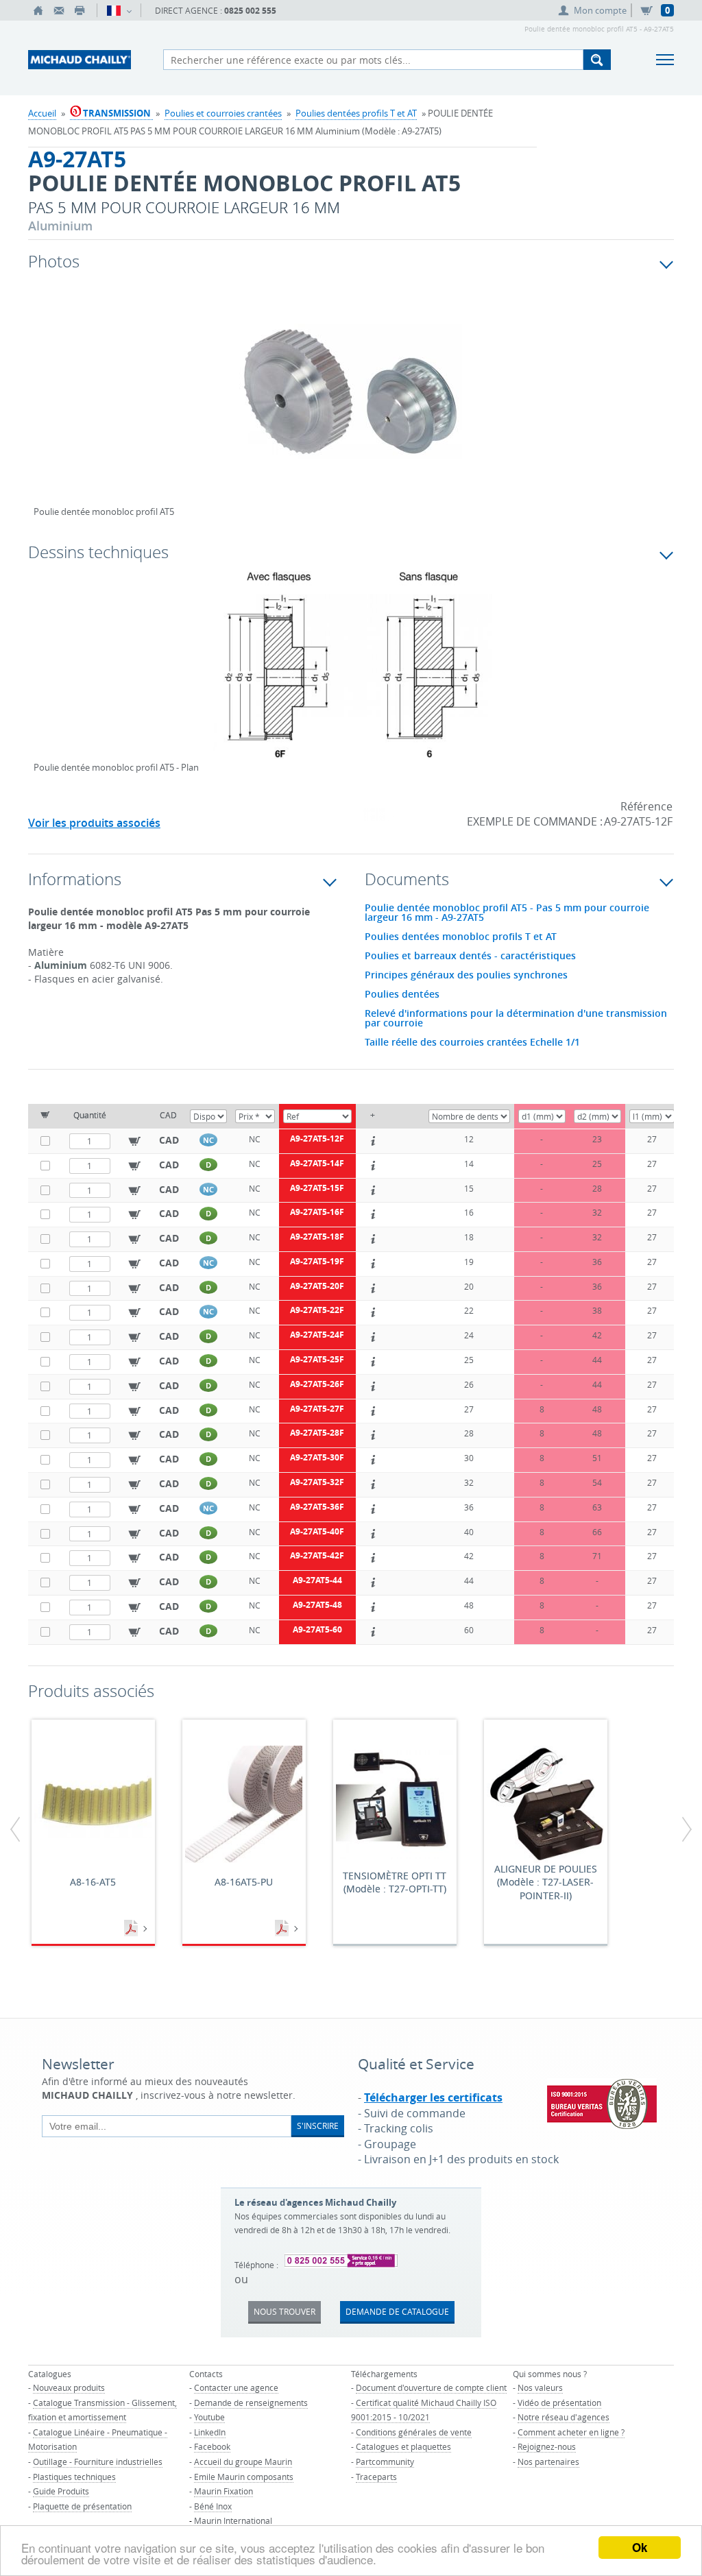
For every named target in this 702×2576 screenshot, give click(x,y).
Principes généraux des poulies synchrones (466, 975)
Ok (640, 2547)
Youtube (209, 2417)
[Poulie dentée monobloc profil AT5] (351, 400)
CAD (169, 1140)
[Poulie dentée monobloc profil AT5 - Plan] (351, 674)
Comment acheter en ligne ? (571, 2432)
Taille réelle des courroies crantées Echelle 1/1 (472, 1042)
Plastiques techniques (74, 2477)
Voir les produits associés (94, 823)
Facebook (212, 2446)
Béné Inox (213, 2506)
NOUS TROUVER (285, 2311)
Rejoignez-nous (547, 2446)
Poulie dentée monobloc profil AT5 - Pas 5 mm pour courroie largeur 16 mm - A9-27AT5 (507, 913)
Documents (132, 1929)
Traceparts (376, 2477)
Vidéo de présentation (559, 2403)
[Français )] (119, 10)
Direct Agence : (216, 11)
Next (607, 406)
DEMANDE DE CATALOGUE (397, 2311)
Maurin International (233, 2520)
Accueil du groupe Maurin (243, 2461)
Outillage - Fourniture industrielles (98, 2461)
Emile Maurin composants (244, 2477)
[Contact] (59, 10)
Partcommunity (385, 2461)
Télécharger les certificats (433, 2097)
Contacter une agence (236, 2387)
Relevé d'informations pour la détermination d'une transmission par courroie (516, 1018)
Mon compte (600, 10)
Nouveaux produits (69, 2387)
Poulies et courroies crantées (223, 113)
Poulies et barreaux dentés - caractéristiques (470, 956)
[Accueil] (38, 10)
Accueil (42, 113)
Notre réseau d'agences (564, 2417)
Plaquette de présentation (82, 2506)
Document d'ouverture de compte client (431, 2387)
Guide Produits (61, 2491)
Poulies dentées (402, 994)
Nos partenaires (548, 2461)
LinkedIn (210, 2432)
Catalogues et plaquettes (403, 2446)
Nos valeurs (540, 2387)
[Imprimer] (80, 10)
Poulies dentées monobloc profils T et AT (461, 937)
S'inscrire (318, 2126)
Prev (44, 406)
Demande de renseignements (251, 2403)
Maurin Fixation (223, 2491)
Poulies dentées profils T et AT (356, 113)
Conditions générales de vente (414, 2432)
